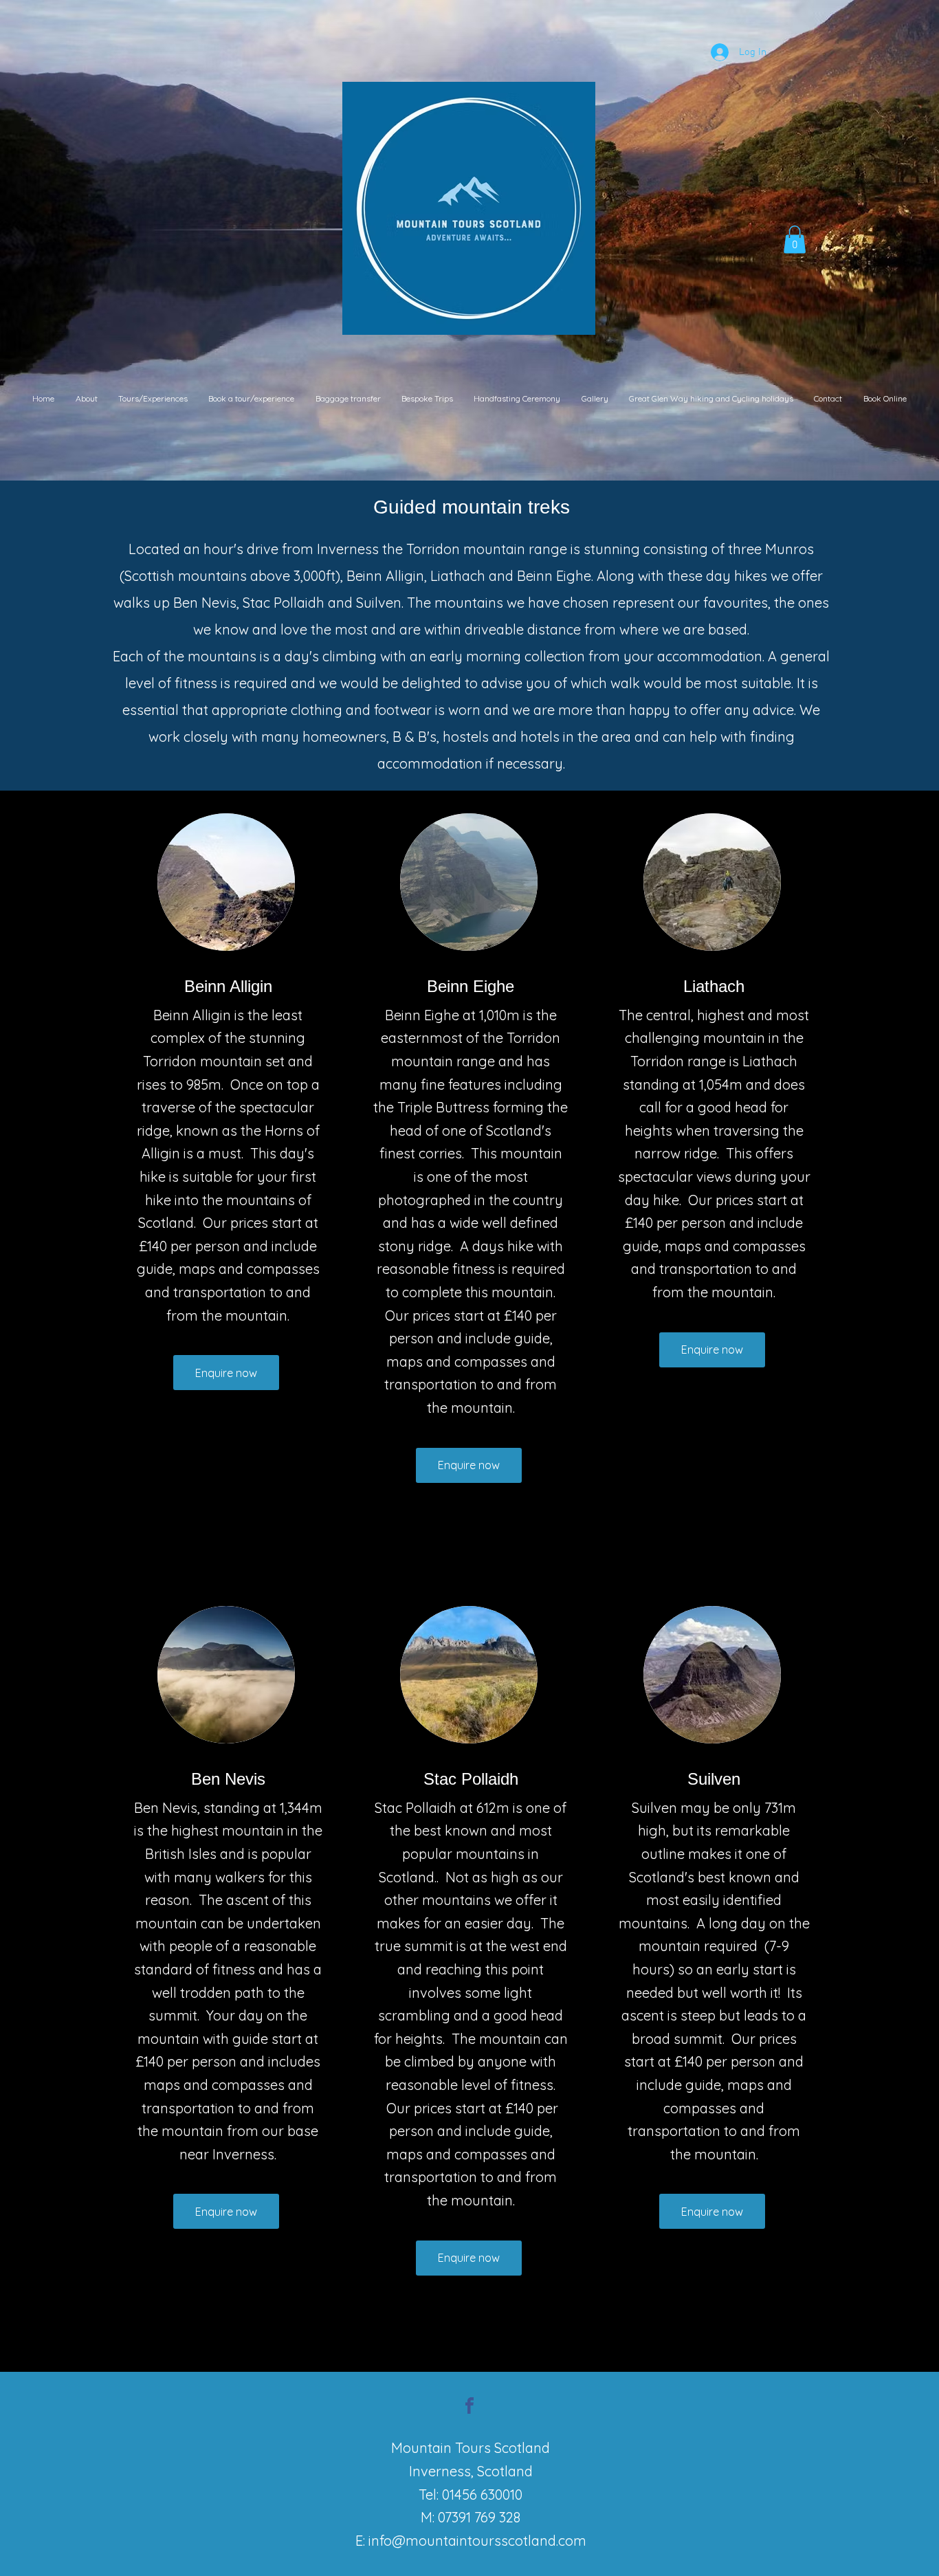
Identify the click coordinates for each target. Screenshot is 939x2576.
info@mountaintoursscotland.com (477, 2541)
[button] (795, 240)
